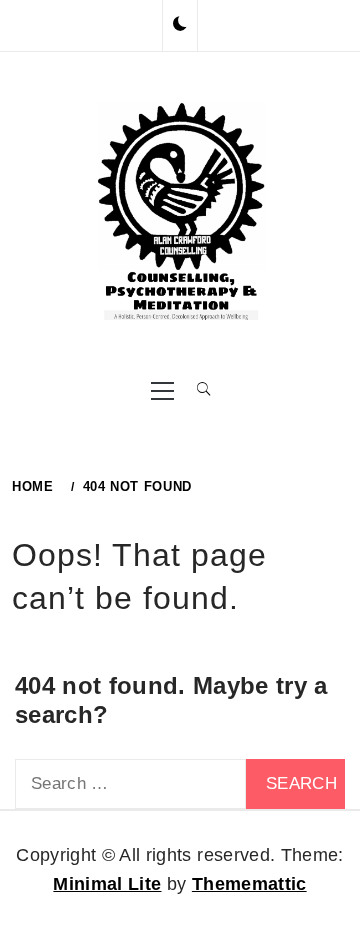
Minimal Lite (107, 884)
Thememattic (249, 884)
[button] (180, 25)
